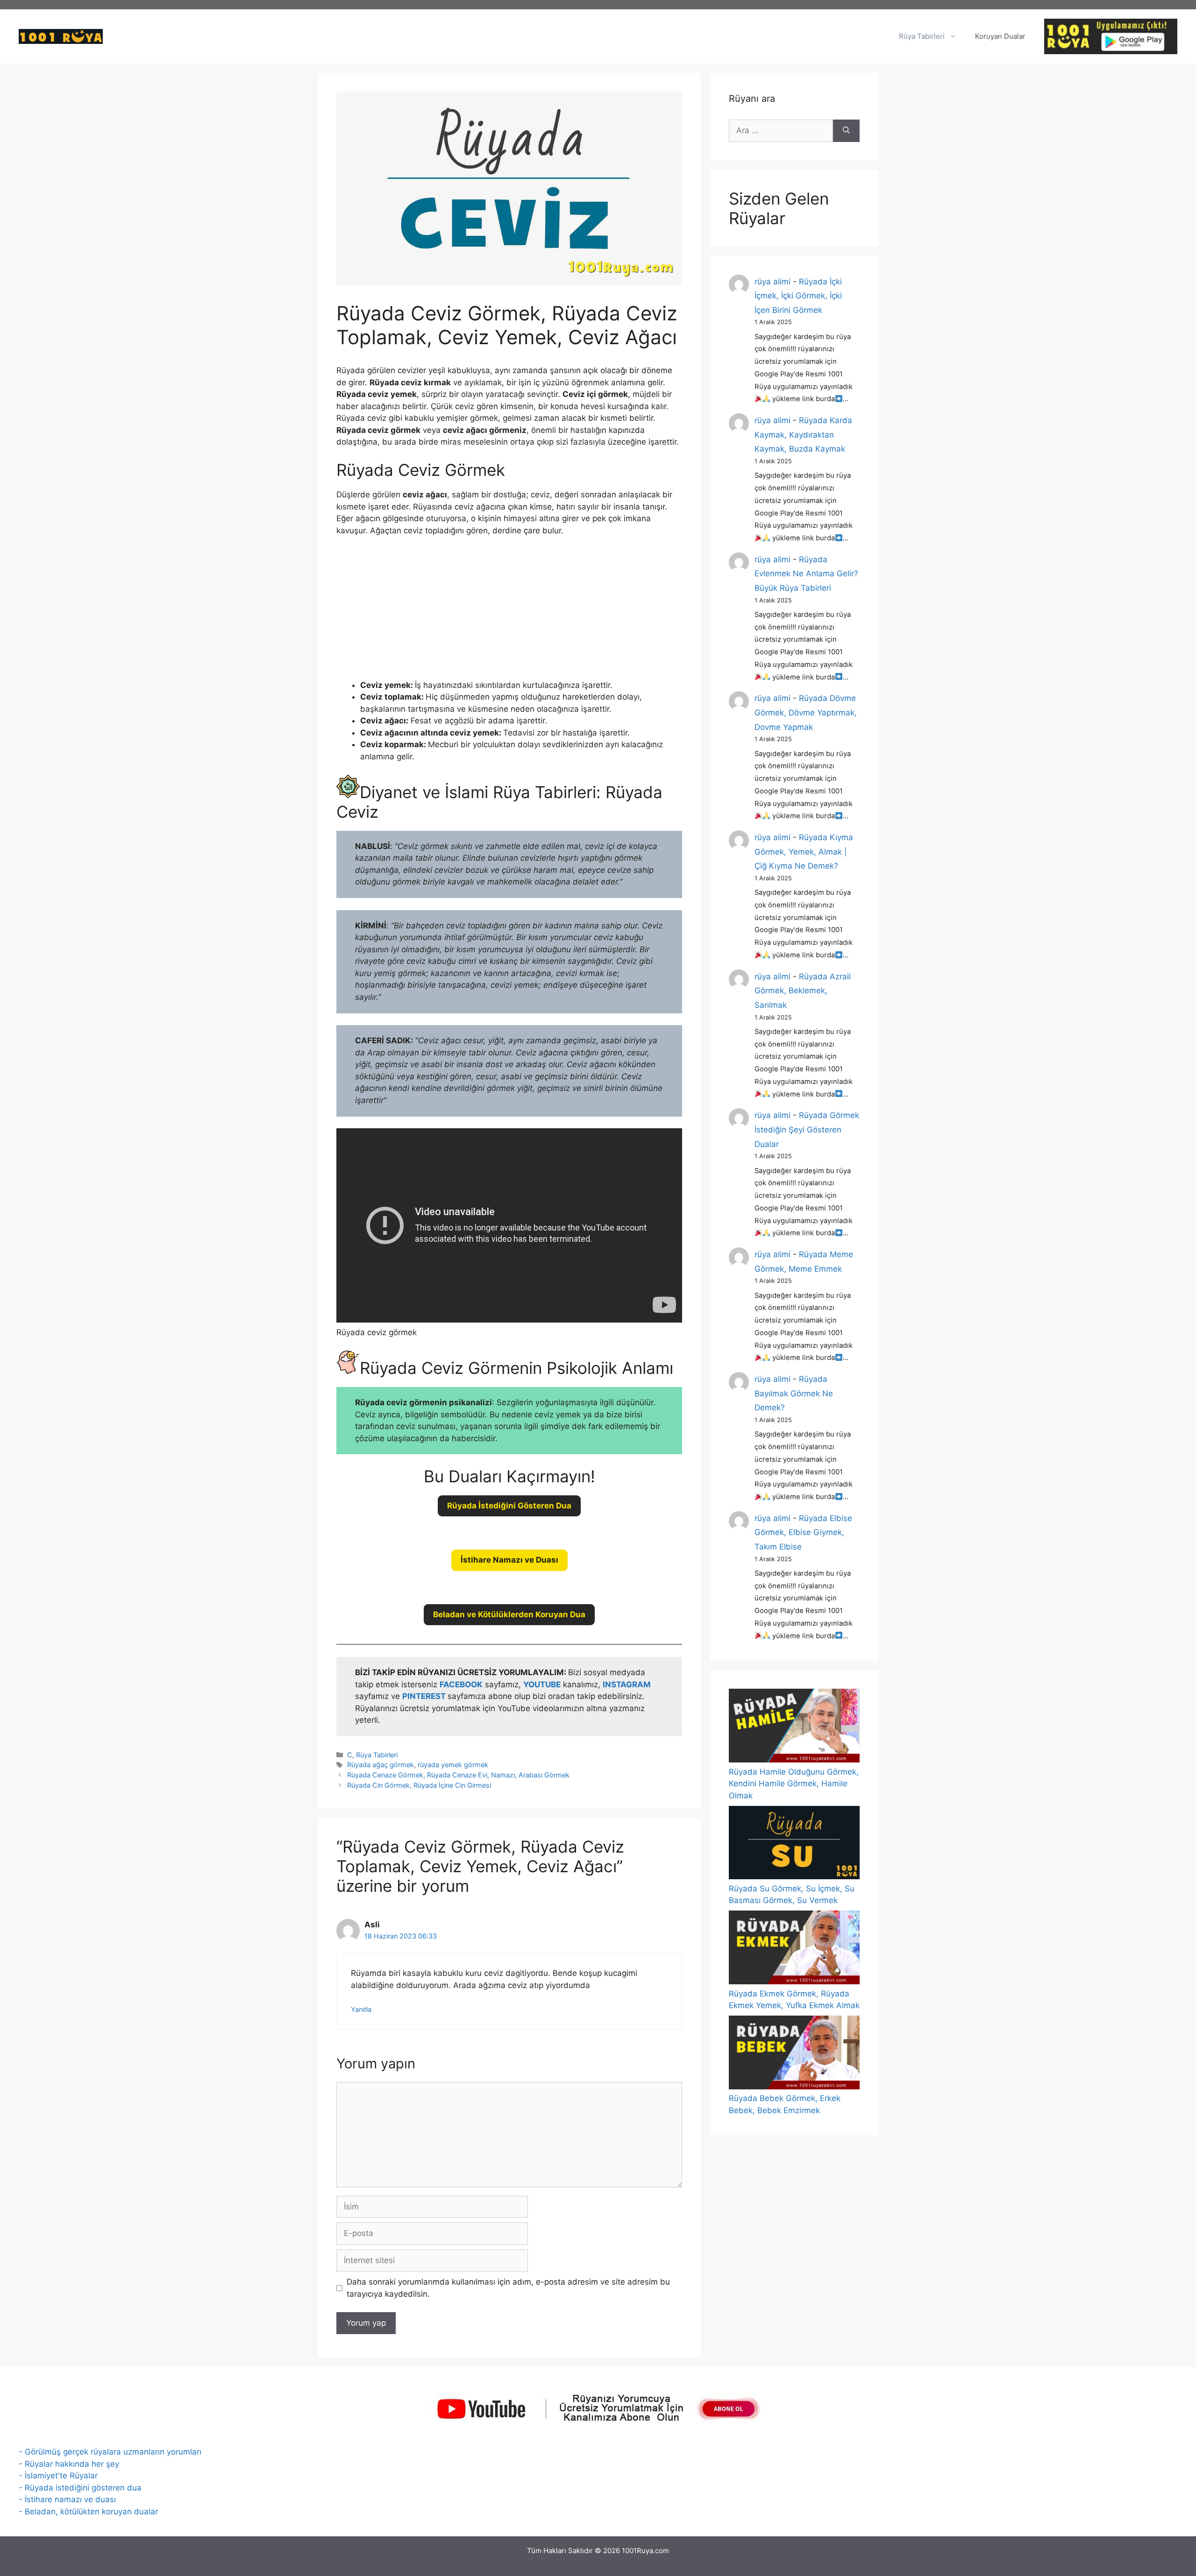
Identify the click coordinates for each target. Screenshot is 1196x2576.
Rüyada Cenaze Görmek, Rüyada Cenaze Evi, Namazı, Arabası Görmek (458, 1775)
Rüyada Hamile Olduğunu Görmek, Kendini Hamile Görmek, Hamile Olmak (794, 1784)
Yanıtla (361, 2009)
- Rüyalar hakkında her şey (69, 2464)
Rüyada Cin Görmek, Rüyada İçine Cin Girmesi (419, 1785)
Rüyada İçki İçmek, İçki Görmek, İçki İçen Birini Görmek (798, 296)
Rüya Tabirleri (922, 36)
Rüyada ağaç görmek (381, 1765)
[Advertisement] (509, 614)
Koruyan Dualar (1000, 36)
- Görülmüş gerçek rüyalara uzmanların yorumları (110, 2452)
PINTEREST (425, 1696)
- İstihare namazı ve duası (67, 2499)
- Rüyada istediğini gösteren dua (80, 2488)
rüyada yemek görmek (453, 1765)
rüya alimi (772, 282)
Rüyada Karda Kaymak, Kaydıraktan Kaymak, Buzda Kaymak (803, 435)
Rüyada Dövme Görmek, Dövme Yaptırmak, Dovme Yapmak (806, 712)
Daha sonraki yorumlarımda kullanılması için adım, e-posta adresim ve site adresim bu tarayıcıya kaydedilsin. (508, 2288)
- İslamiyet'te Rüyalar (58, 2476)
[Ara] (846, 131)
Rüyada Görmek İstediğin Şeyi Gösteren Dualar (807, 1129)
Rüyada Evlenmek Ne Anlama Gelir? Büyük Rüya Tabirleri (806, 574)
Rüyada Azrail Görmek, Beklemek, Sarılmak (803, 991)
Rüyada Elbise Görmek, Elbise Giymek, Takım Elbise (803, 1532)
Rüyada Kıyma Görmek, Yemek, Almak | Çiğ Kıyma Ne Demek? (804, 852)
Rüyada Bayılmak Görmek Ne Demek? (794, 1393)
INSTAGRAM (627, 1684)
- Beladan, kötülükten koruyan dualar (88, 2512)
